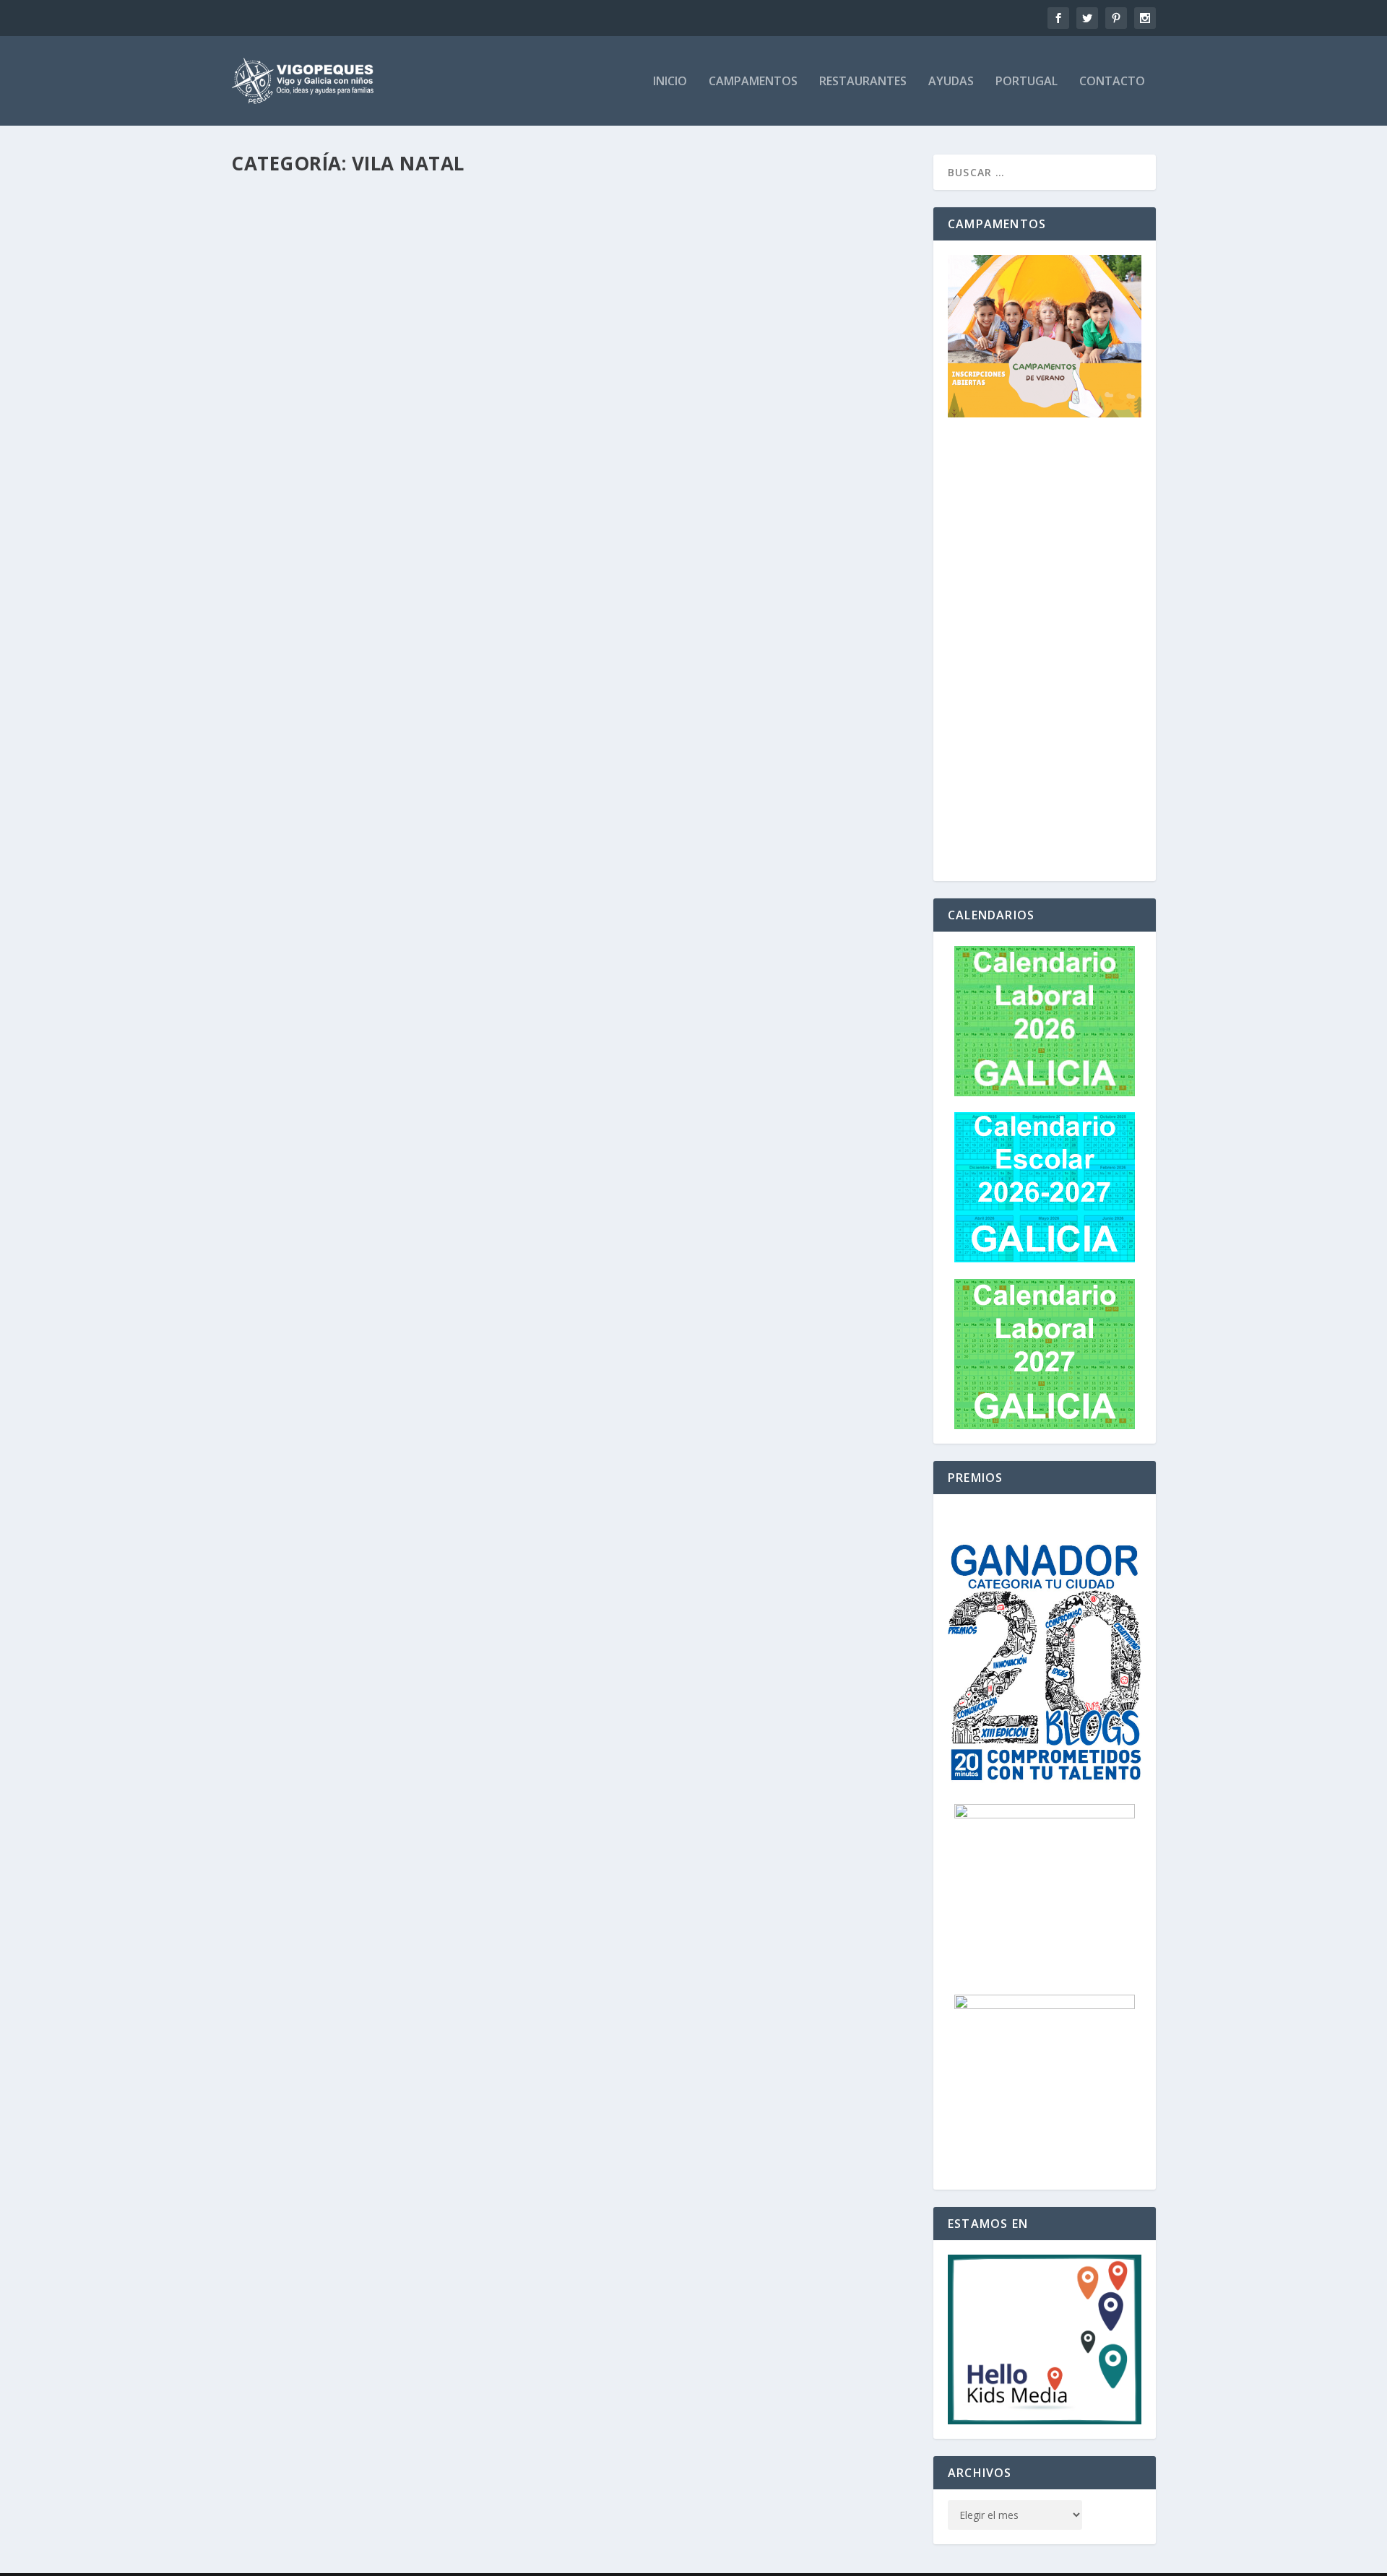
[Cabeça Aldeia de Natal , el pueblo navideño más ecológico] (461, 1345)
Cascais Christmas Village (334, 2197)
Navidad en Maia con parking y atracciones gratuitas (431, 716)
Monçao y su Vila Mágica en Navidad (369, 223)
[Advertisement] (1045, 650)
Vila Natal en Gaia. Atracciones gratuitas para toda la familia (462, 1210)
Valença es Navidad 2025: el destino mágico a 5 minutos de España (466, 552)
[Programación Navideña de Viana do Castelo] (484, 1673)
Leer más (278, 303)
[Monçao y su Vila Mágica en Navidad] (488, 193)
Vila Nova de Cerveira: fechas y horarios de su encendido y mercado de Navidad (511, 1046)
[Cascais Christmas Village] (486, 2167)
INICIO (670, 82)
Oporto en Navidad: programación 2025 (380, 388)
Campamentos (753, 82)
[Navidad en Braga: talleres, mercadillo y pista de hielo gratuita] (488, 1838)
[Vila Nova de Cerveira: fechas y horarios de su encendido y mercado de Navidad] (511, 1015)
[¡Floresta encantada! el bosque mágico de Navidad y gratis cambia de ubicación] (518, 2003)
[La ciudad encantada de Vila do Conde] (477, 2331)
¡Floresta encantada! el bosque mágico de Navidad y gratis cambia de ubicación (518, 2033)
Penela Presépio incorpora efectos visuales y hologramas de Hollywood (493, 1539)
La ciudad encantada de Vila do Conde (375, 2362)
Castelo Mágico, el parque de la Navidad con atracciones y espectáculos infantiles (533, 881)
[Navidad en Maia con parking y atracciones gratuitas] (465, 686)
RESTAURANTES (863, 82)
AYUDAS (951, 82)
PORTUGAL (1027, 82)
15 (315, 2384)
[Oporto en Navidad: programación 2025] (475, 357)
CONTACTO (1112, 82)
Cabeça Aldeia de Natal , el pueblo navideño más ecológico (446, 1374)
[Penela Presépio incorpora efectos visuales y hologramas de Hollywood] (493, 1509)
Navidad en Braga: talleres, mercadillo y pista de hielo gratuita (465, 1868)
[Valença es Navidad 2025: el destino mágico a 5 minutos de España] (469, 522)
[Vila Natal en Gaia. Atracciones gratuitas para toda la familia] (486, 1180)
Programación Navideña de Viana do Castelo (398, 1704)
